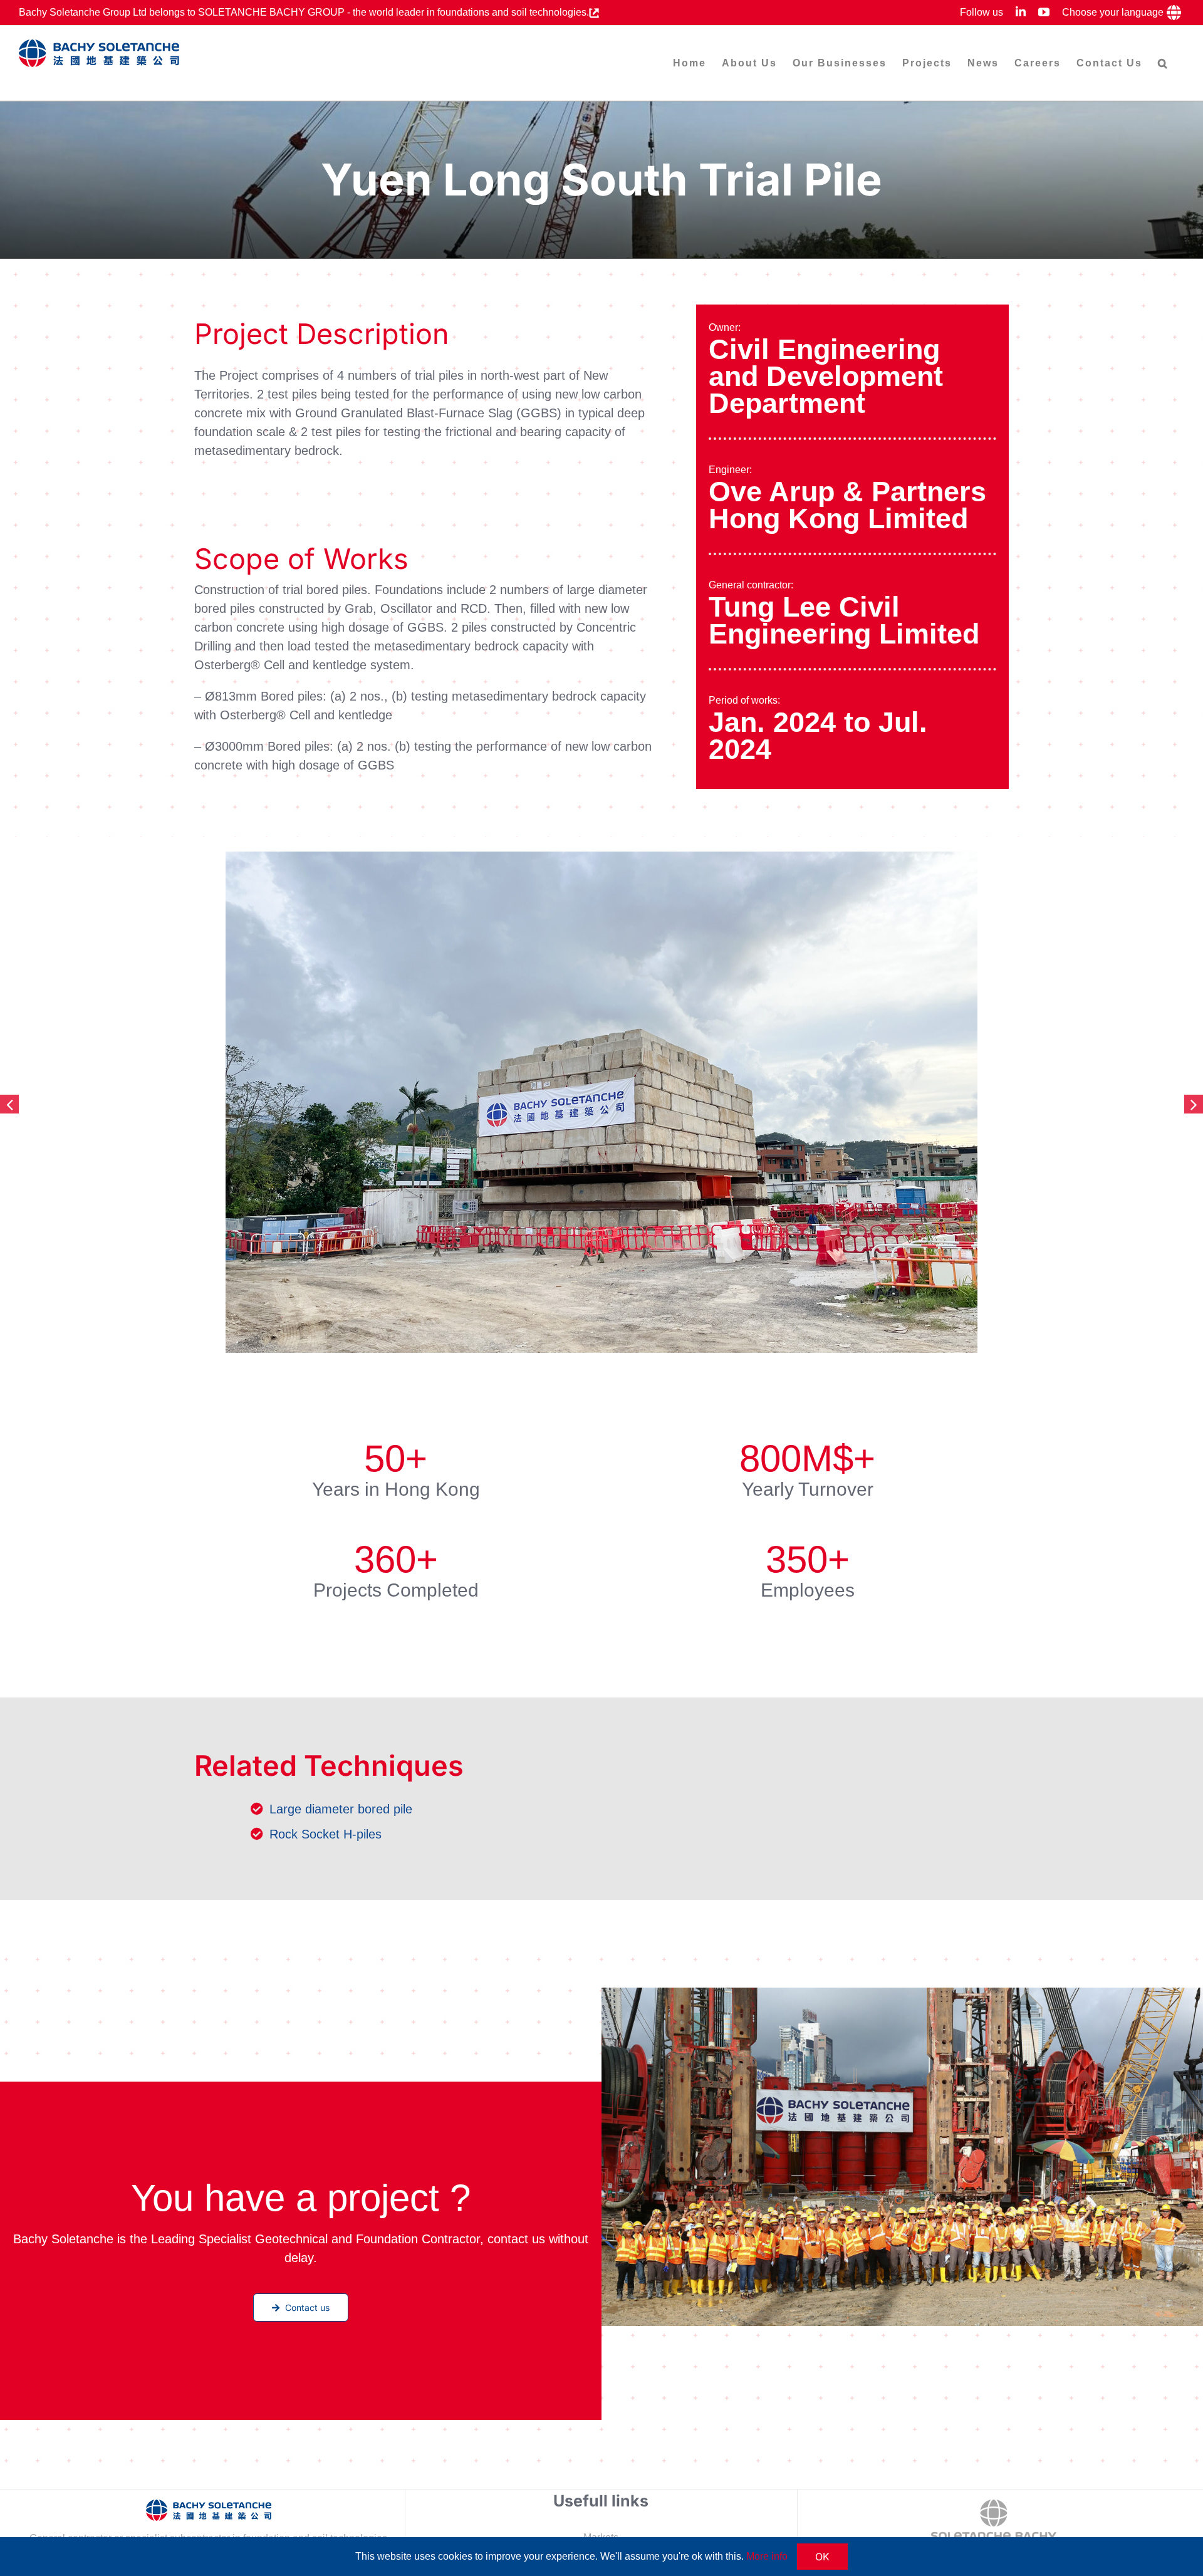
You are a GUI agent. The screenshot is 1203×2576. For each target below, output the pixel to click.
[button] (1163, 63)
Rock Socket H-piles (325, 1834)
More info (767, 2556)
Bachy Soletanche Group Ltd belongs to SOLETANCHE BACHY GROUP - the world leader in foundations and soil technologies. (304, 12)
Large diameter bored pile (341, 1809)
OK (822, 2557)
